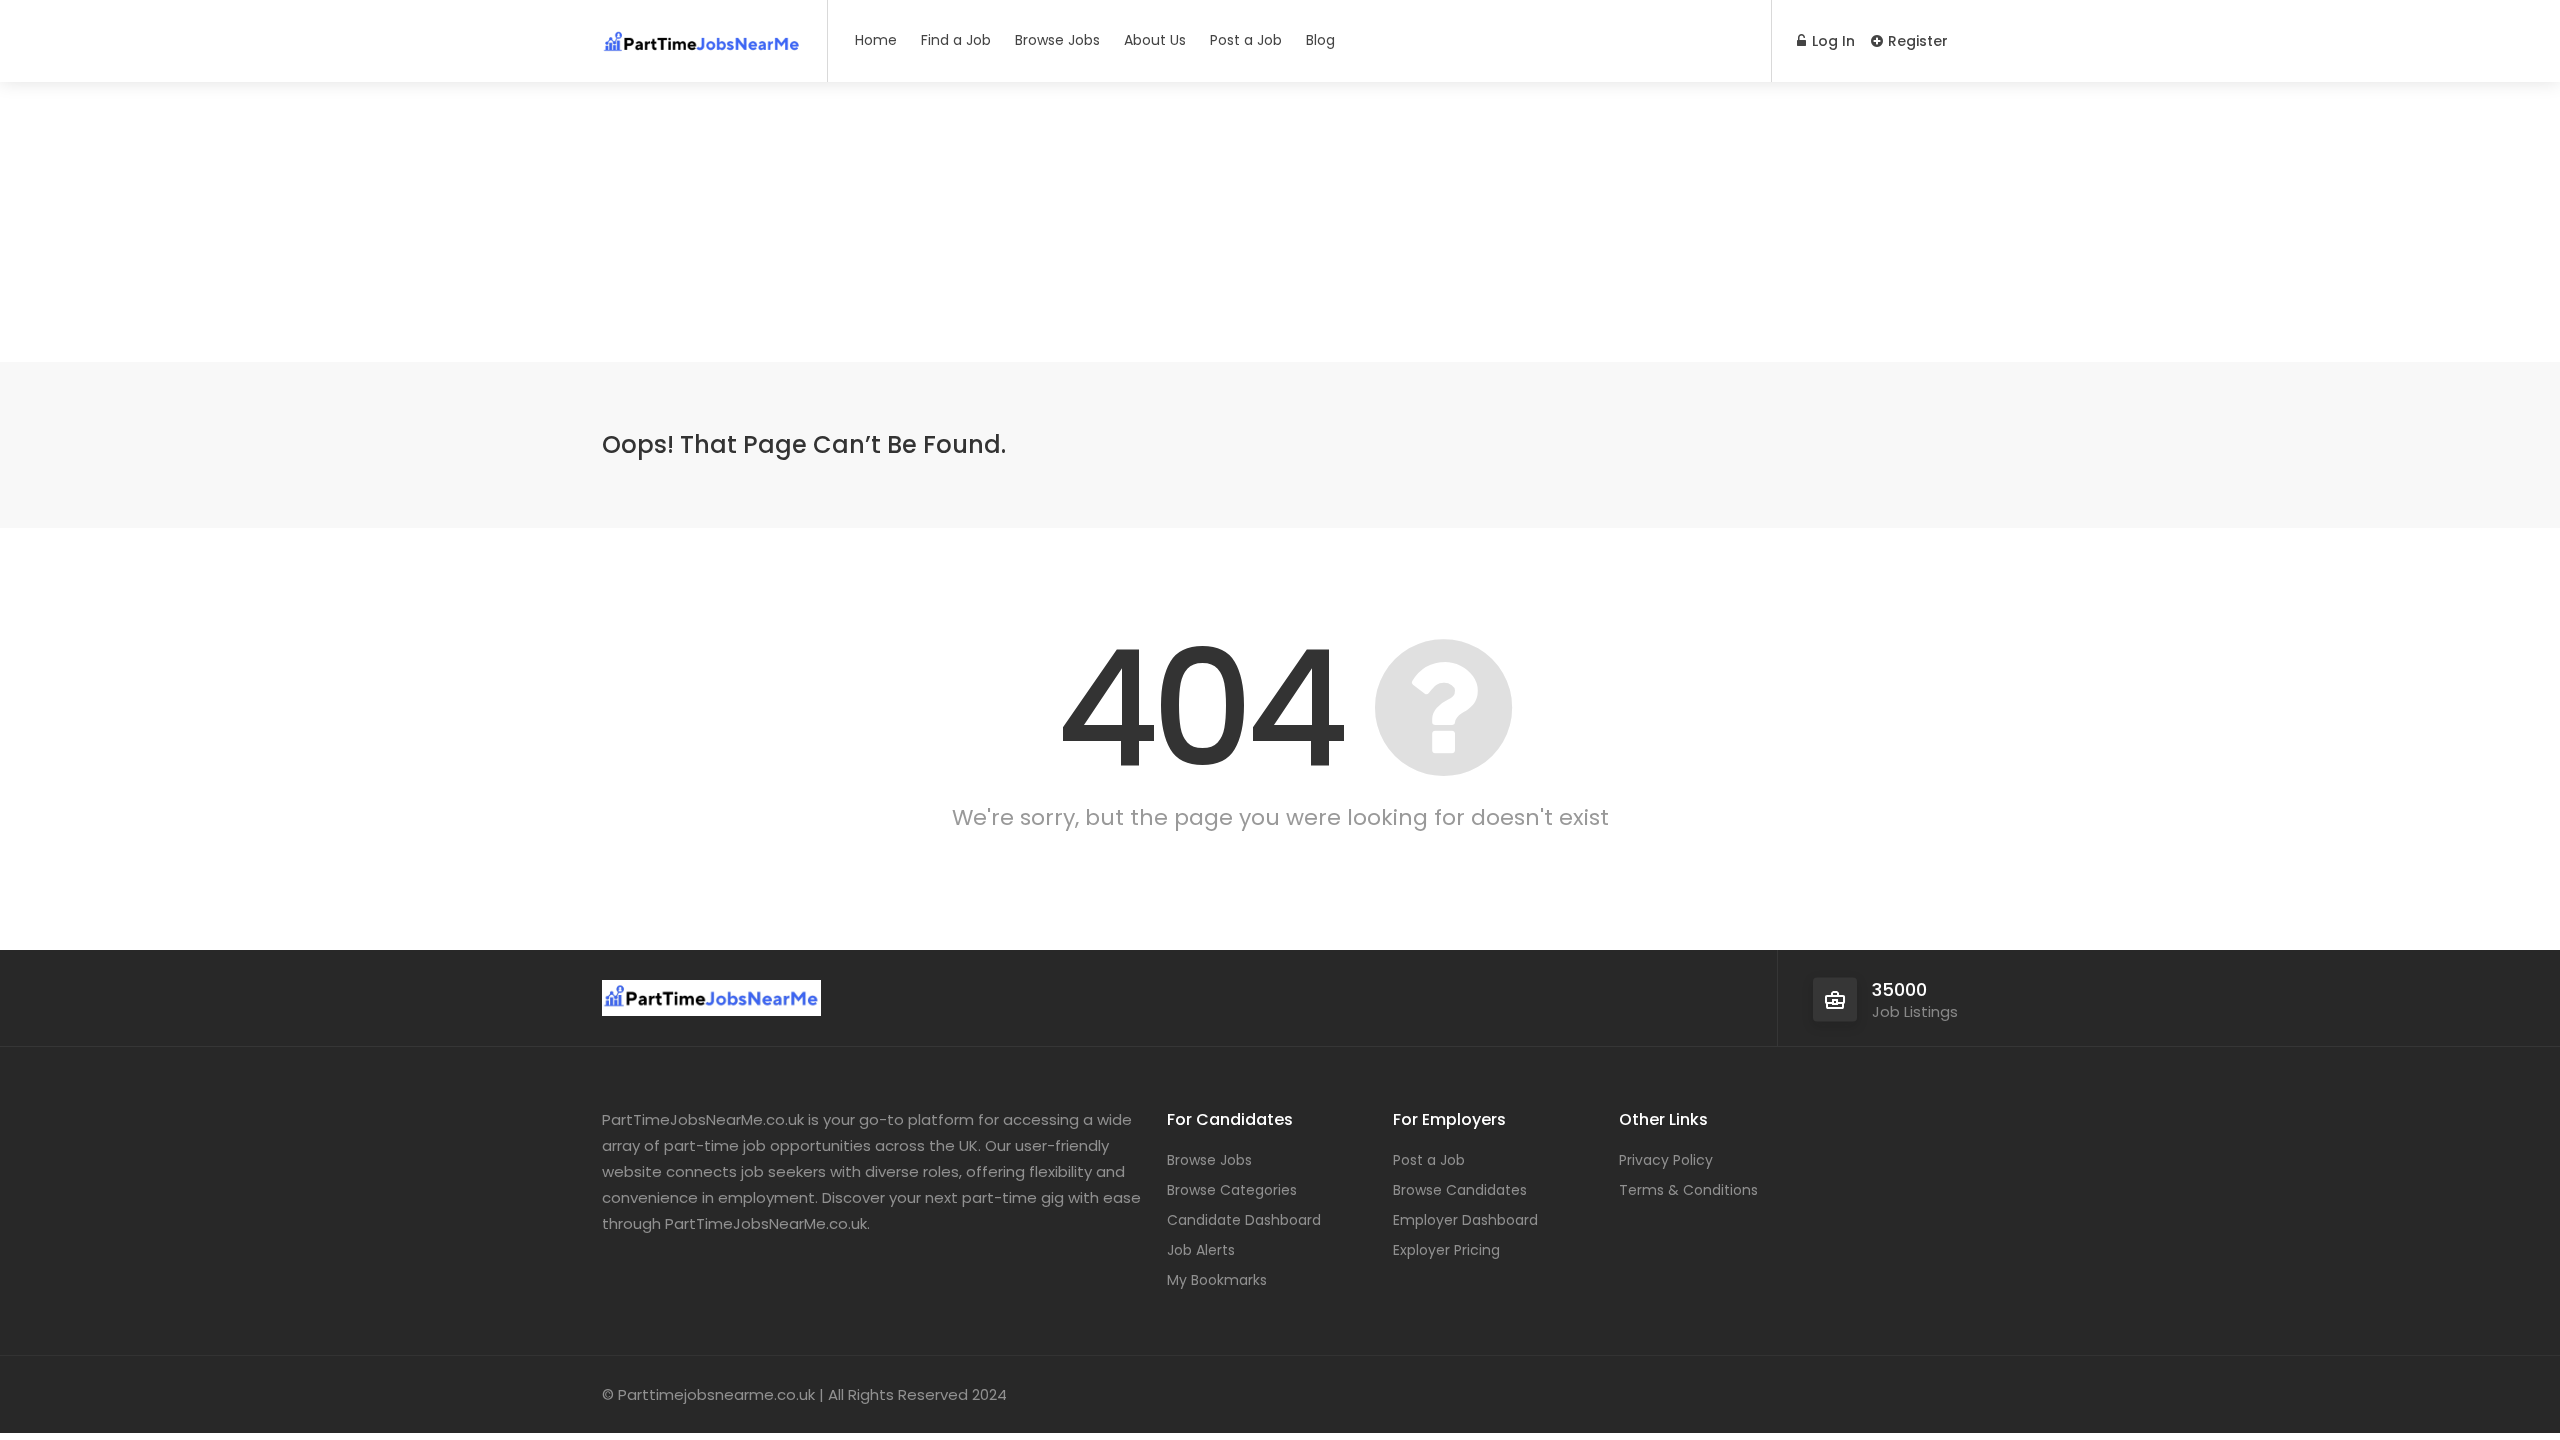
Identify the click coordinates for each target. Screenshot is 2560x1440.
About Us (1155, 40)
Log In (1831, 41)
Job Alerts (1201, 1250)
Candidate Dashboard (1244, 1220)
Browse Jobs (1057, 40)
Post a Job (1246, 40)
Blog (1320, 40)
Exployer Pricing (1446, 1250)
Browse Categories (1232, 1190)
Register (1916, 41)
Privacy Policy (1666, 1160)
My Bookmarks (1217, 1280)
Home (876, 40)
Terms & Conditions (1688, 1190)
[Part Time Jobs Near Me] (702, 34)
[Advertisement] (1280, 222)
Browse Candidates (1460, 1190)
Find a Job (956, 40)
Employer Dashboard (1465, 1220)
